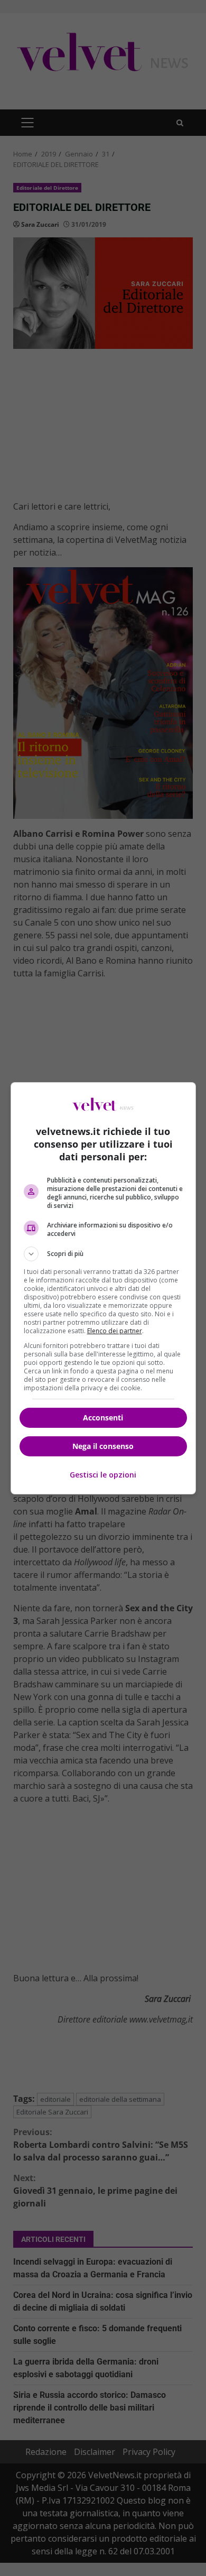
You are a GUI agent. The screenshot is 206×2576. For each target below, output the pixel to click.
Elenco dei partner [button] (115, 1331)
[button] (103, 1254)
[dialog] (103, 1288)
